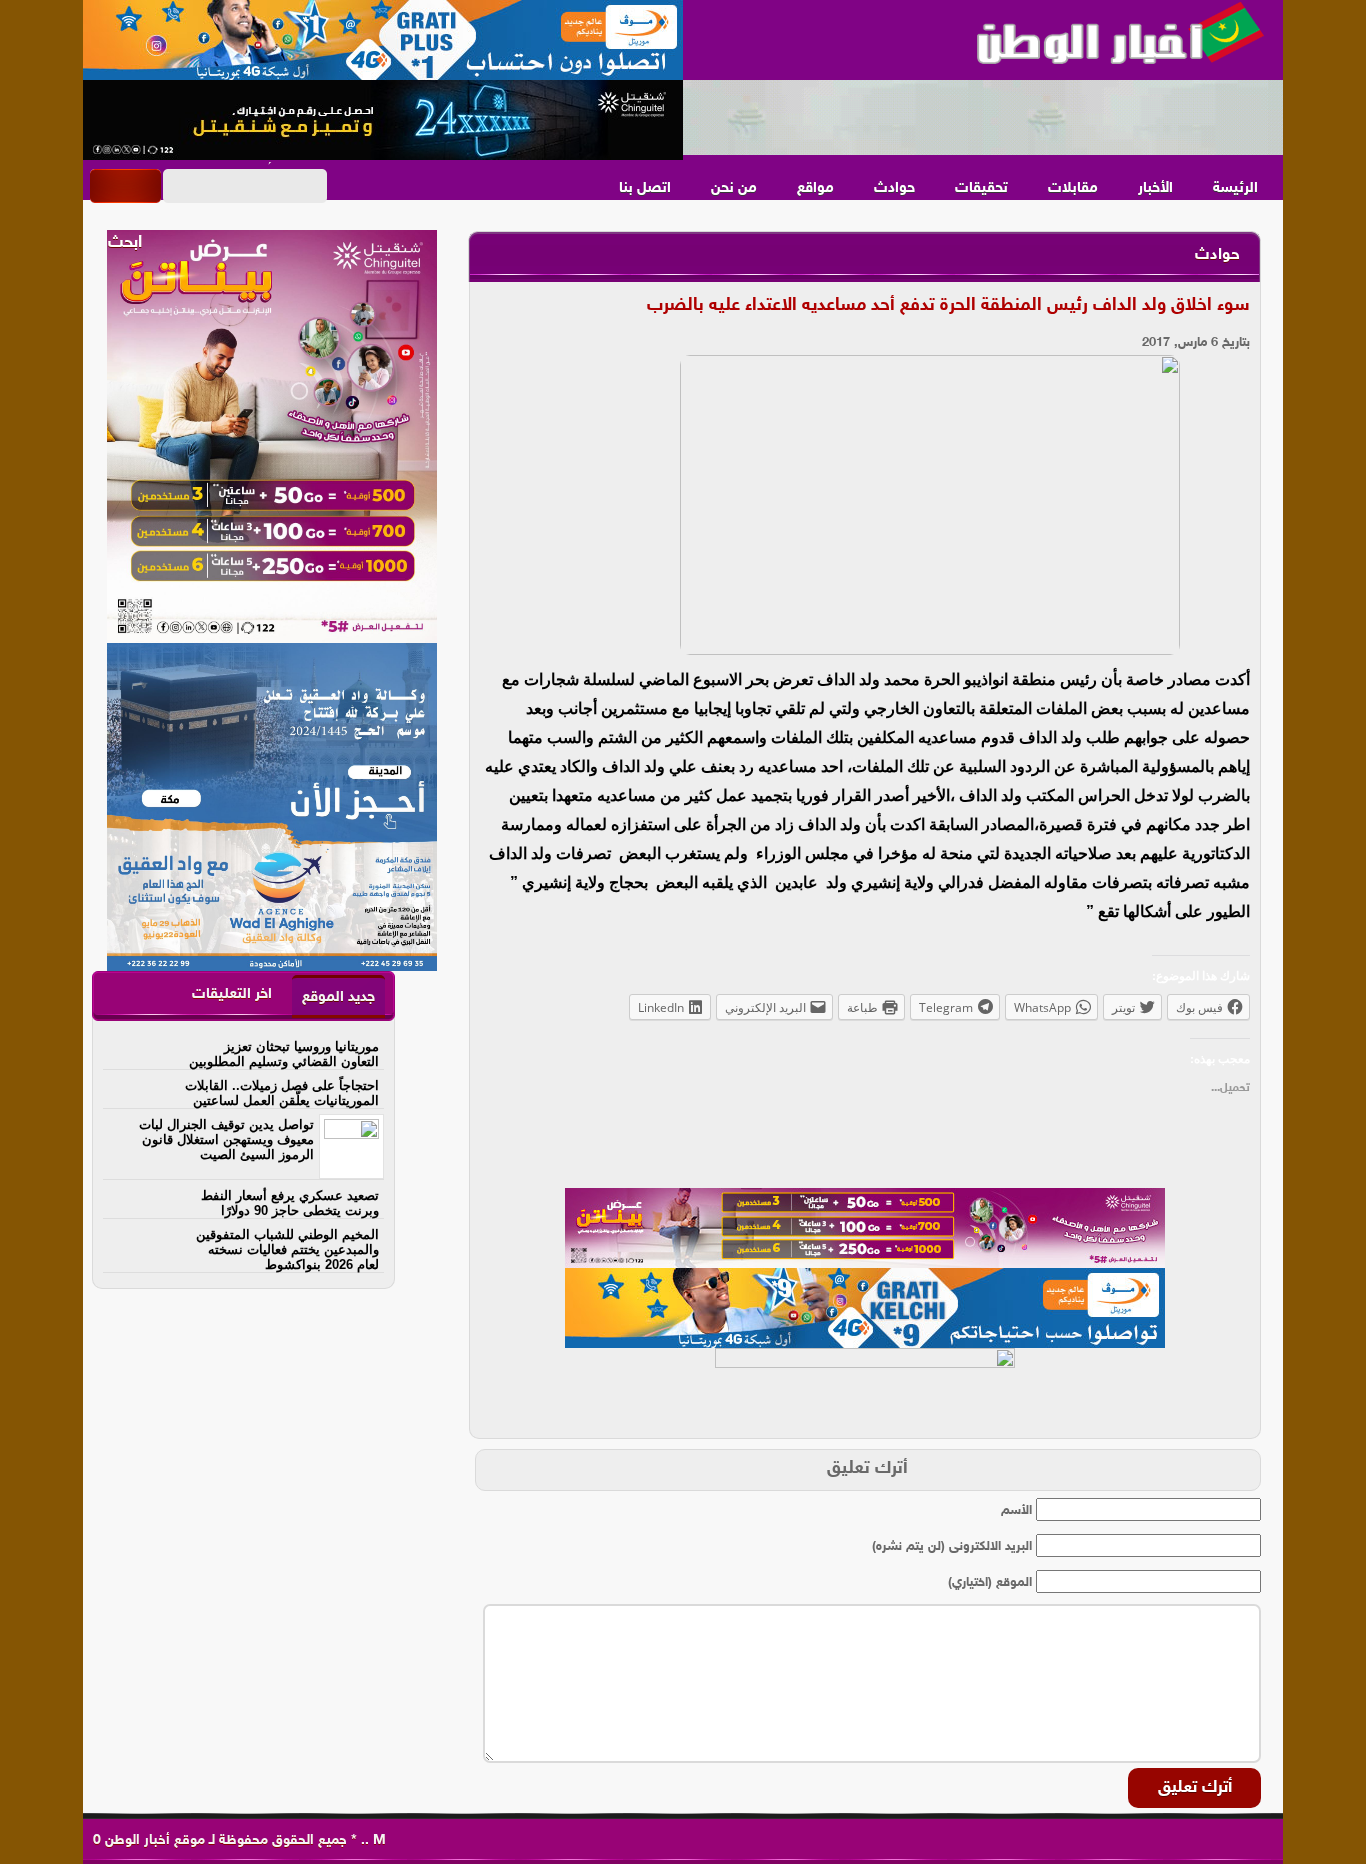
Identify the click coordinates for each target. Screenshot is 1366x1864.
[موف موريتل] (383, 40)
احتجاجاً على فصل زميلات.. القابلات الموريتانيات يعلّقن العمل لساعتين (282, 1093)
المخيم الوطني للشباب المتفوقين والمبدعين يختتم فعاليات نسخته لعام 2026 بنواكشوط (287, 1249)
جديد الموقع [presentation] (338, 997)
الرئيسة (1235, 188)
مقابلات (1073, 188)
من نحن (734, 188)
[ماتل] (865, 1388)
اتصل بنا (645, 188)
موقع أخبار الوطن (153, 1840)
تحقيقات (981, 188)
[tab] (338, 996)
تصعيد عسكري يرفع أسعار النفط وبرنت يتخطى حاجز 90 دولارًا (290, 1203)
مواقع (815, 188)
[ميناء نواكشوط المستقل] (983, 118)
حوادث (894, 188)
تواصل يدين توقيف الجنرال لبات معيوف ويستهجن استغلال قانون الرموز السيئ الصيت (226, 1139)
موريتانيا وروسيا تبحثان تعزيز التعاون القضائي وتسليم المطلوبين (284, 1054)
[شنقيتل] (383, 120)
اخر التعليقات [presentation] (232, 994)
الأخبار (1155, 188)
